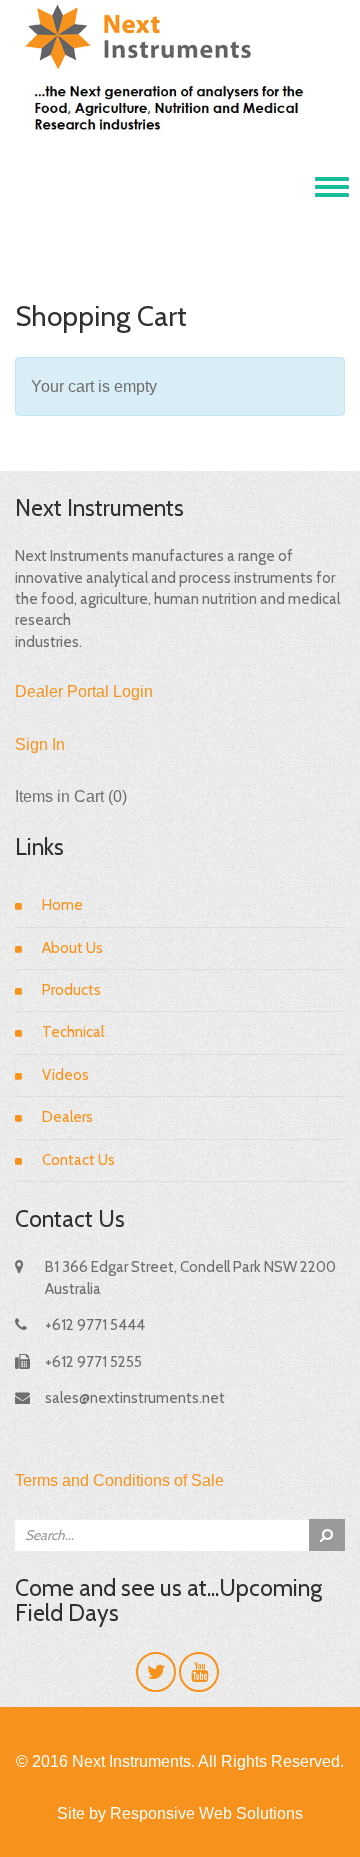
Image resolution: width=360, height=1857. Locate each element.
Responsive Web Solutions (206, 1813)
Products (71, 990)
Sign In (40, 744)
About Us (72, 948)
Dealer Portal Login (84, 691)
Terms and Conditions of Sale (119, 1480)
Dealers (67, 1117)
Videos (65, 1075)
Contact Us (78, 1160)
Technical (73, 1032)
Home (62, 905)
